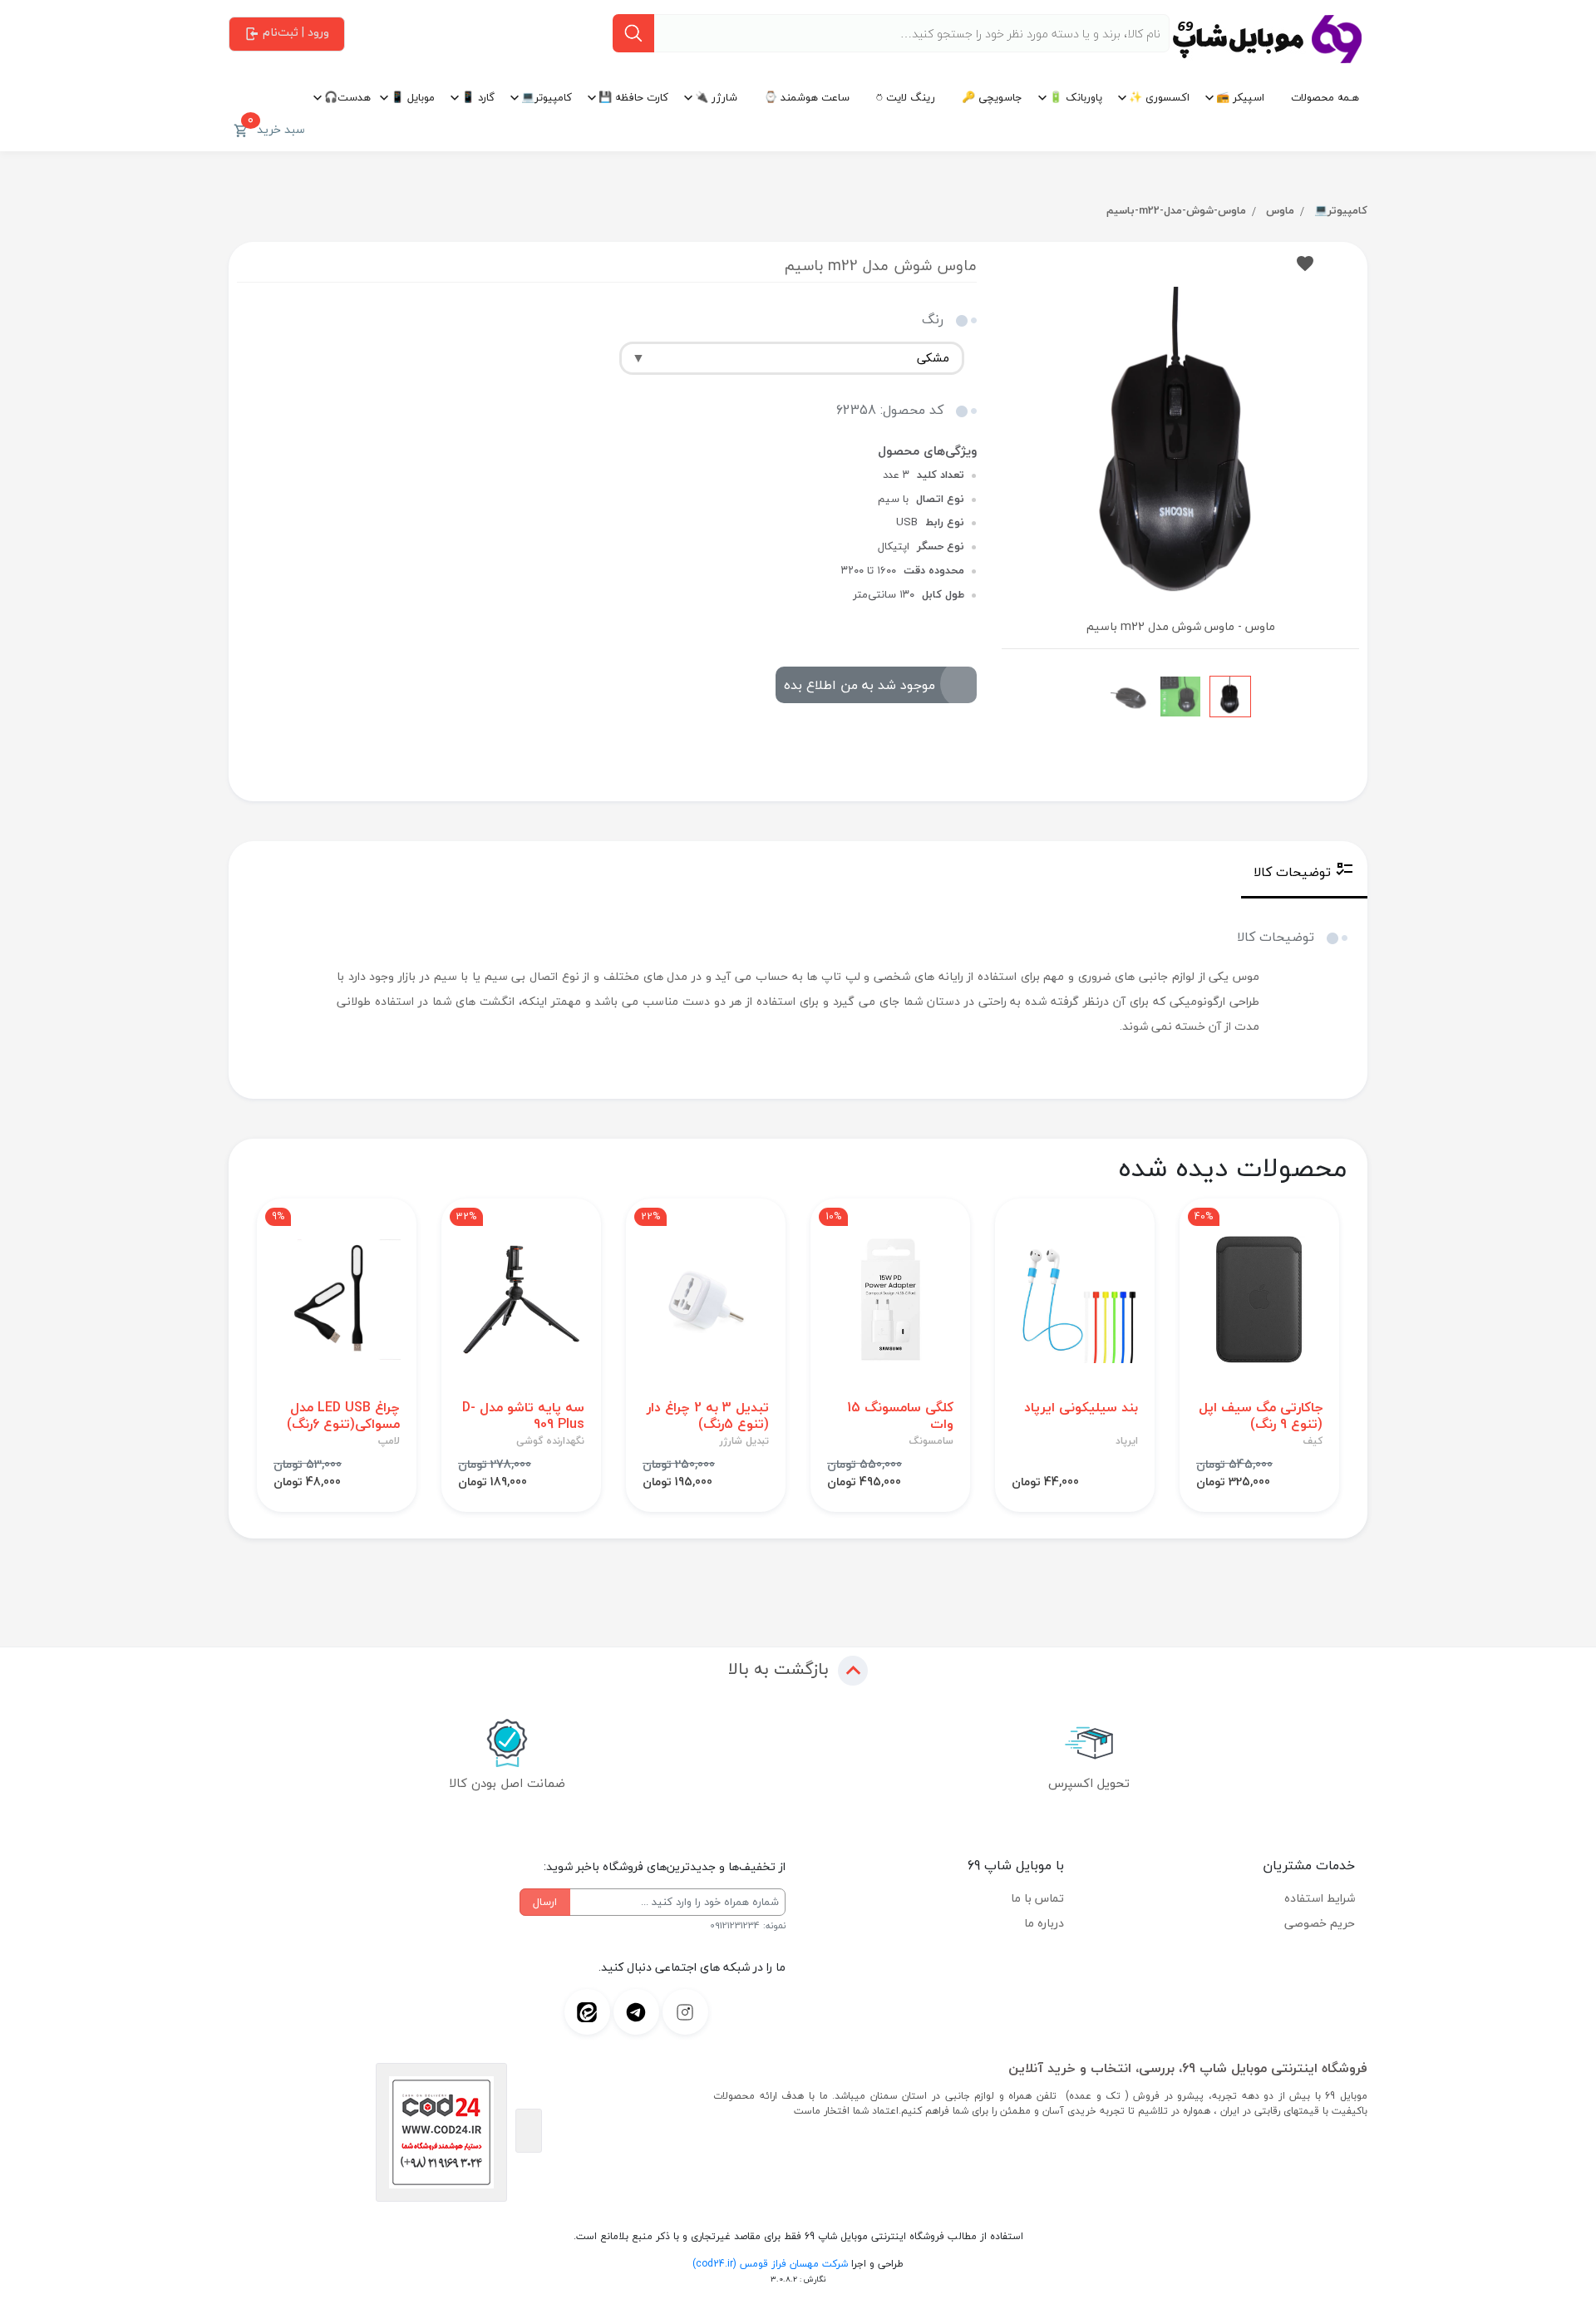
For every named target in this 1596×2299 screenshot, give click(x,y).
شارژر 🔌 (716, 97)
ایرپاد (1127, 1441)
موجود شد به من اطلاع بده (860, 685)
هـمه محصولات (1325, 97)
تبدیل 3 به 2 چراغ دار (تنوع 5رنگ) (708, 1415)
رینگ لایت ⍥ (906, 97)
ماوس (1280, 210)
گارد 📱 (478, 97)
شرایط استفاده (1320, 1898)
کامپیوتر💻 (547, 97)
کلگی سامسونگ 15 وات (900, 1415)
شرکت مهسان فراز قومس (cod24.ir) (770, 2264)
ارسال (545, 1902)
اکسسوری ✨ (1159, 97)
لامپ (389, 1441)
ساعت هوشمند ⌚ (807, 97)
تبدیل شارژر (744, 1441)
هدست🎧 (347, 97)
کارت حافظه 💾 (633, 97)
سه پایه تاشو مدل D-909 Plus (523, 1415)
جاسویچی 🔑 (992, 97)
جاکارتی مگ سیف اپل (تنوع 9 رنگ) (1261, 1415)
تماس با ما (1037, 1898)
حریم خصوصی (1320, 1923)
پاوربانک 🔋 (1076, 97)
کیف (1313, 1441)
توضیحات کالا (1292, 872)
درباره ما (1044, 1923)
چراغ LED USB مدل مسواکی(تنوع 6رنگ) (343, 1415)
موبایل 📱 (413, 97)
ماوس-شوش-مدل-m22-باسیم (1176, 210)
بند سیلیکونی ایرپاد (1081, 1408)
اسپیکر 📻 (1240, 97)
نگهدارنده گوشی (550, 1441)
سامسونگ (931, 1441)
